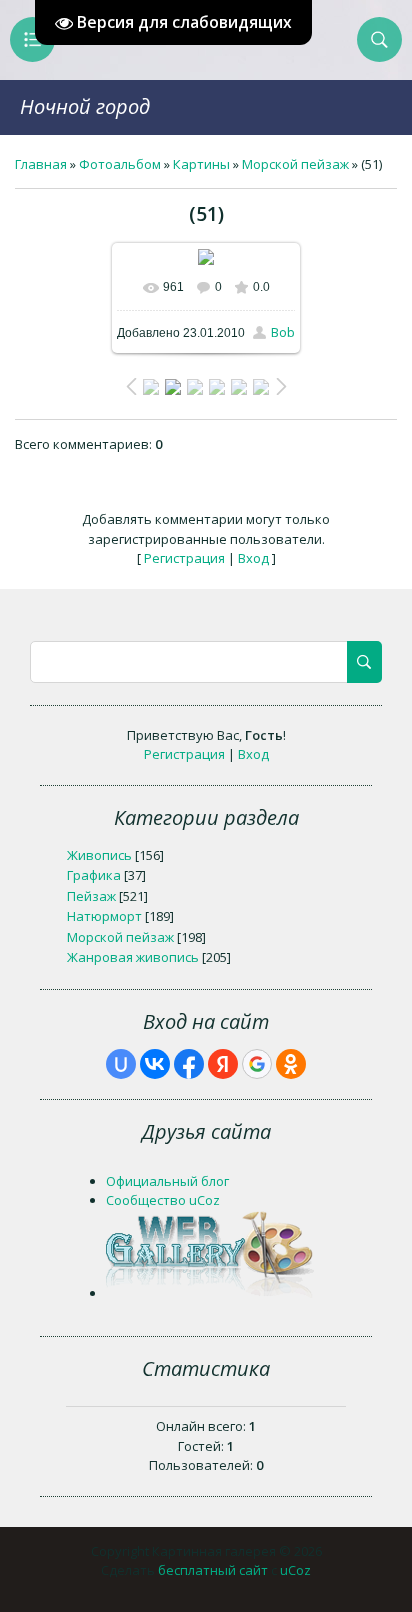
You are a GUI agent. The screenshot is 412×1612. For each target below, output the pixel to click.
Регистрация (184, 558)
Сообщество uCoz (163, 1200)
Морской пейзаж (295, 164)
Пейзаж (91, 896)
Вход (253, 558)
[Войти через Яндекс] (223, 1064)
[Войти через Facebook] (189, 1064)
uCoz (295, 1570)
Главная (41, 164)
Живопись (99, 855)
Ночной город (85, 106)
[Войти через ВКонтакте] (155, 1064)
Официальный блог (167, 1181)
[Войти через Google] (257, 1064)
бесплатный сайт (213, 1570)
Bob (283, 332)
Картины (201, 164)
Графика (94, 875)
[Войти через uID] (121, 1064)
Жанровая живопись (133, 957)
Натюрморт (104, 916)
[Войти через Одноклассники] (291, 1064)
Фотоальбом (120, 164)
